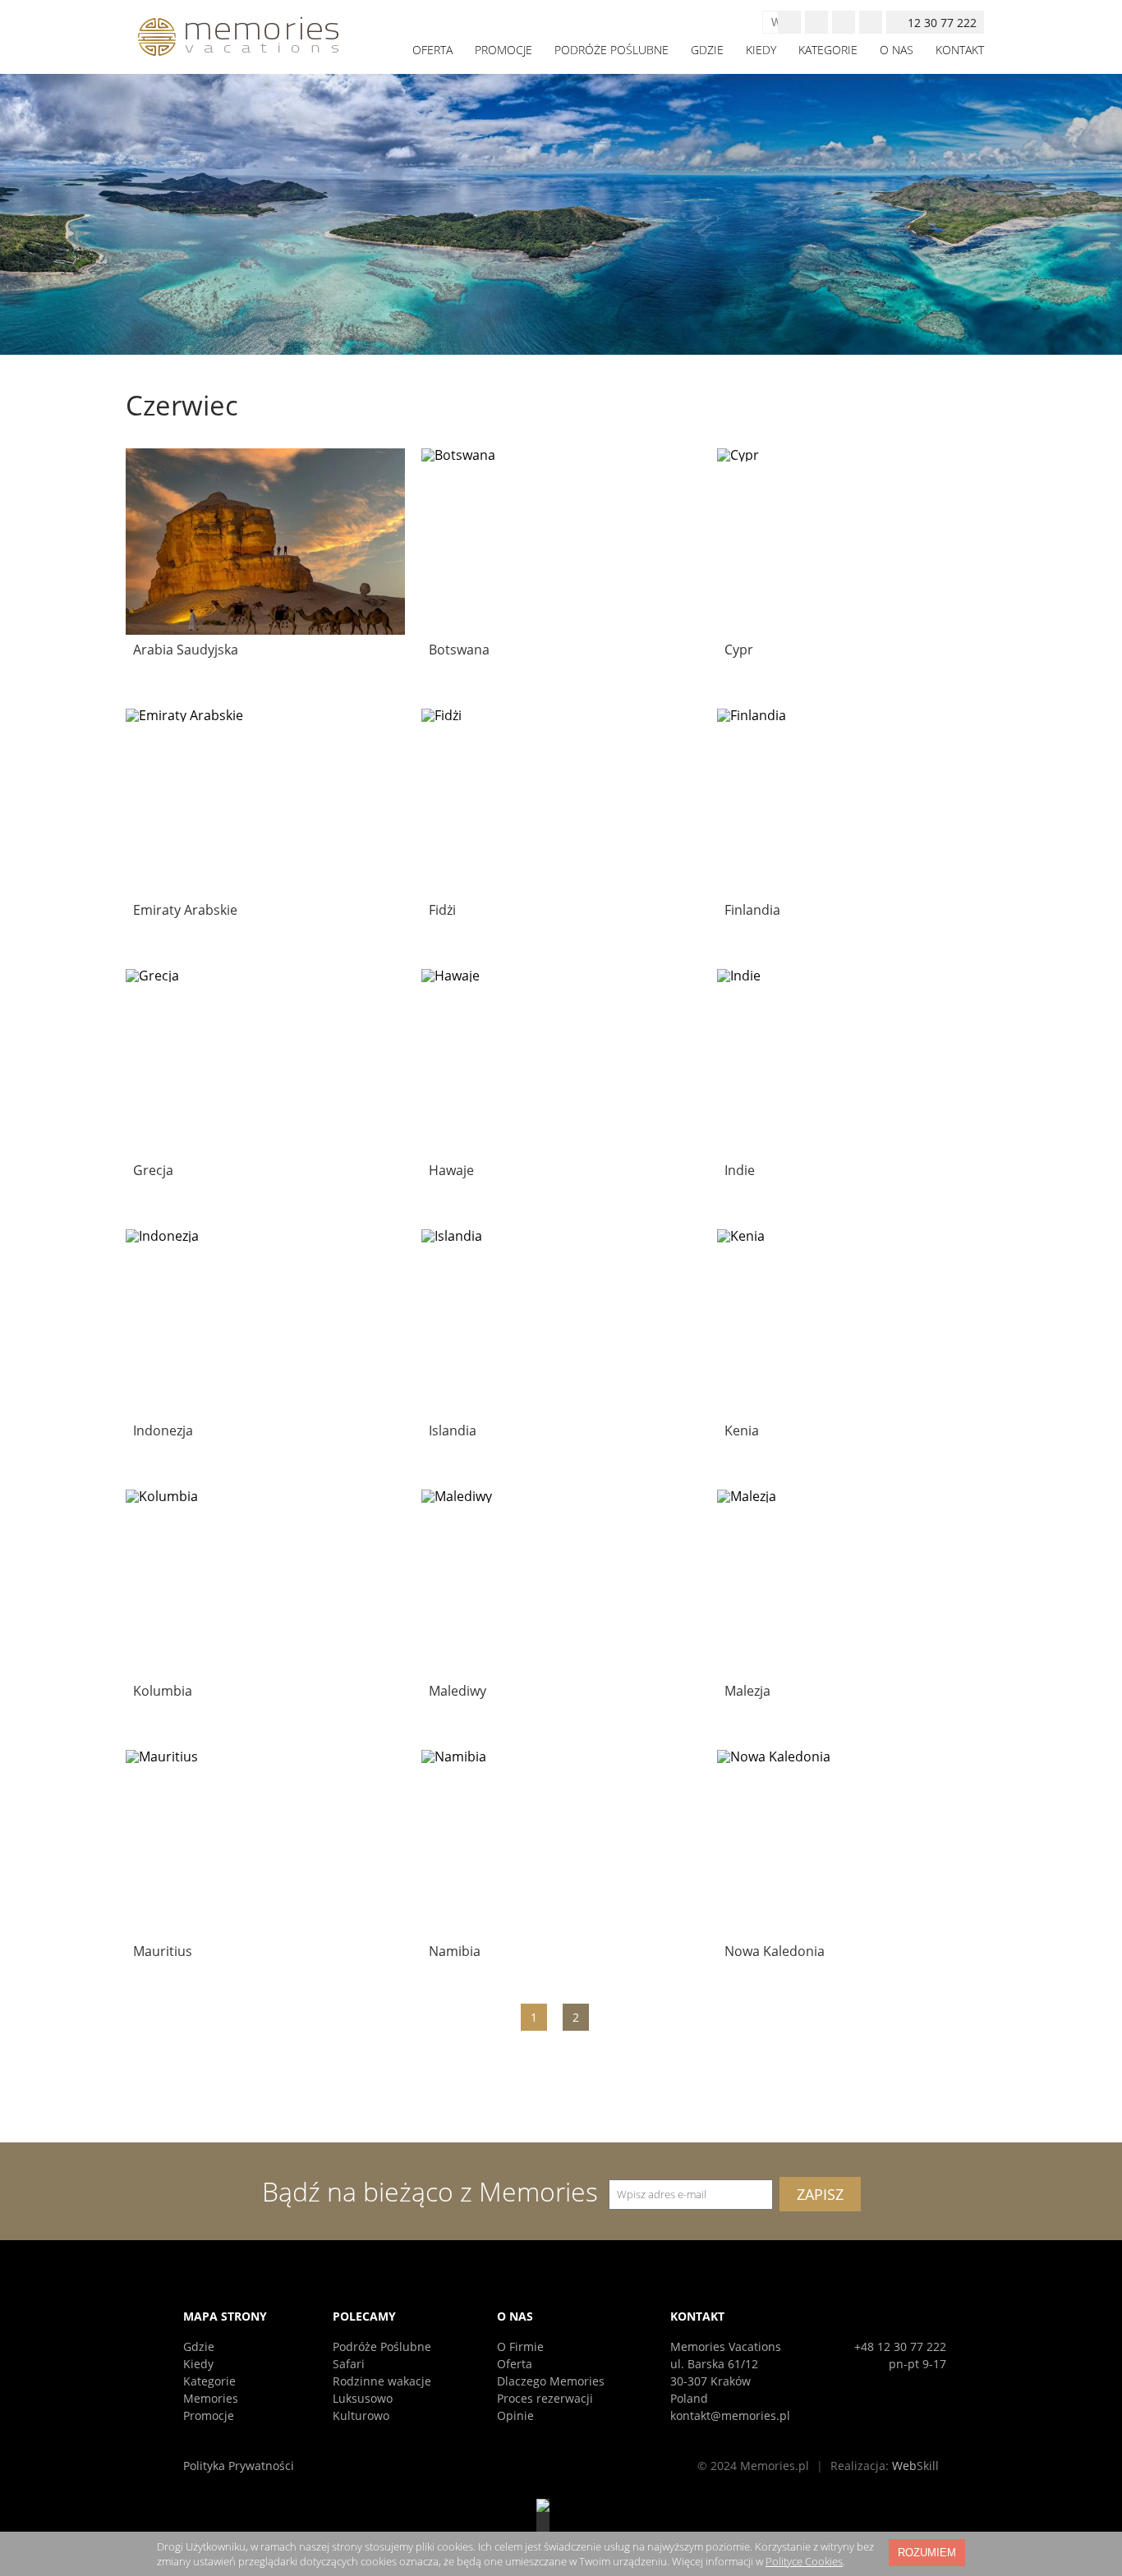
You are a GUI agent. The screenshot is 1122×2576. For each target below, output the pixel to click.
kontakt (960, 50)
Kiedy (198, 2364)
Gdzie (199, 2346)
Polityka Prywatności (239, 2466)
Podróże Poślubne (382, 2346)
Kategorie (209, 2381)
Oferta (515, 2364)
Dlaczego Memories (551, 2381)
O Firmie (520, 2346)
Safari (349, 2364)
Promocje (209, 2415)
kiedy (761, 50)
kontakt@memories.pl (730, 2415)
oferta (432, 50)
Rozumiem (927, 2553)
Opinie (515, 2415)
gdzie (707, 50)
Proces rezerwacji (545, 2398)
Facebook (816, 22)
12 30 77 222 (942, 23)
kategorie (828, 50)
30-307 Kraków (710, 2381)
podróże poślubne (612, 50)
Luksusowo (363, 2398)
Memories (211, 2398)
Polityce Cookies (804, 2561)
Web (915, 2466)
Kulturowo (361, 2415)
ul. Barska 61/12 (714, 2364)
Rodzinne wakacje (382, 2381)
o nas (897, 50)
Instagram (844, 22)
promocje (504, 50)
